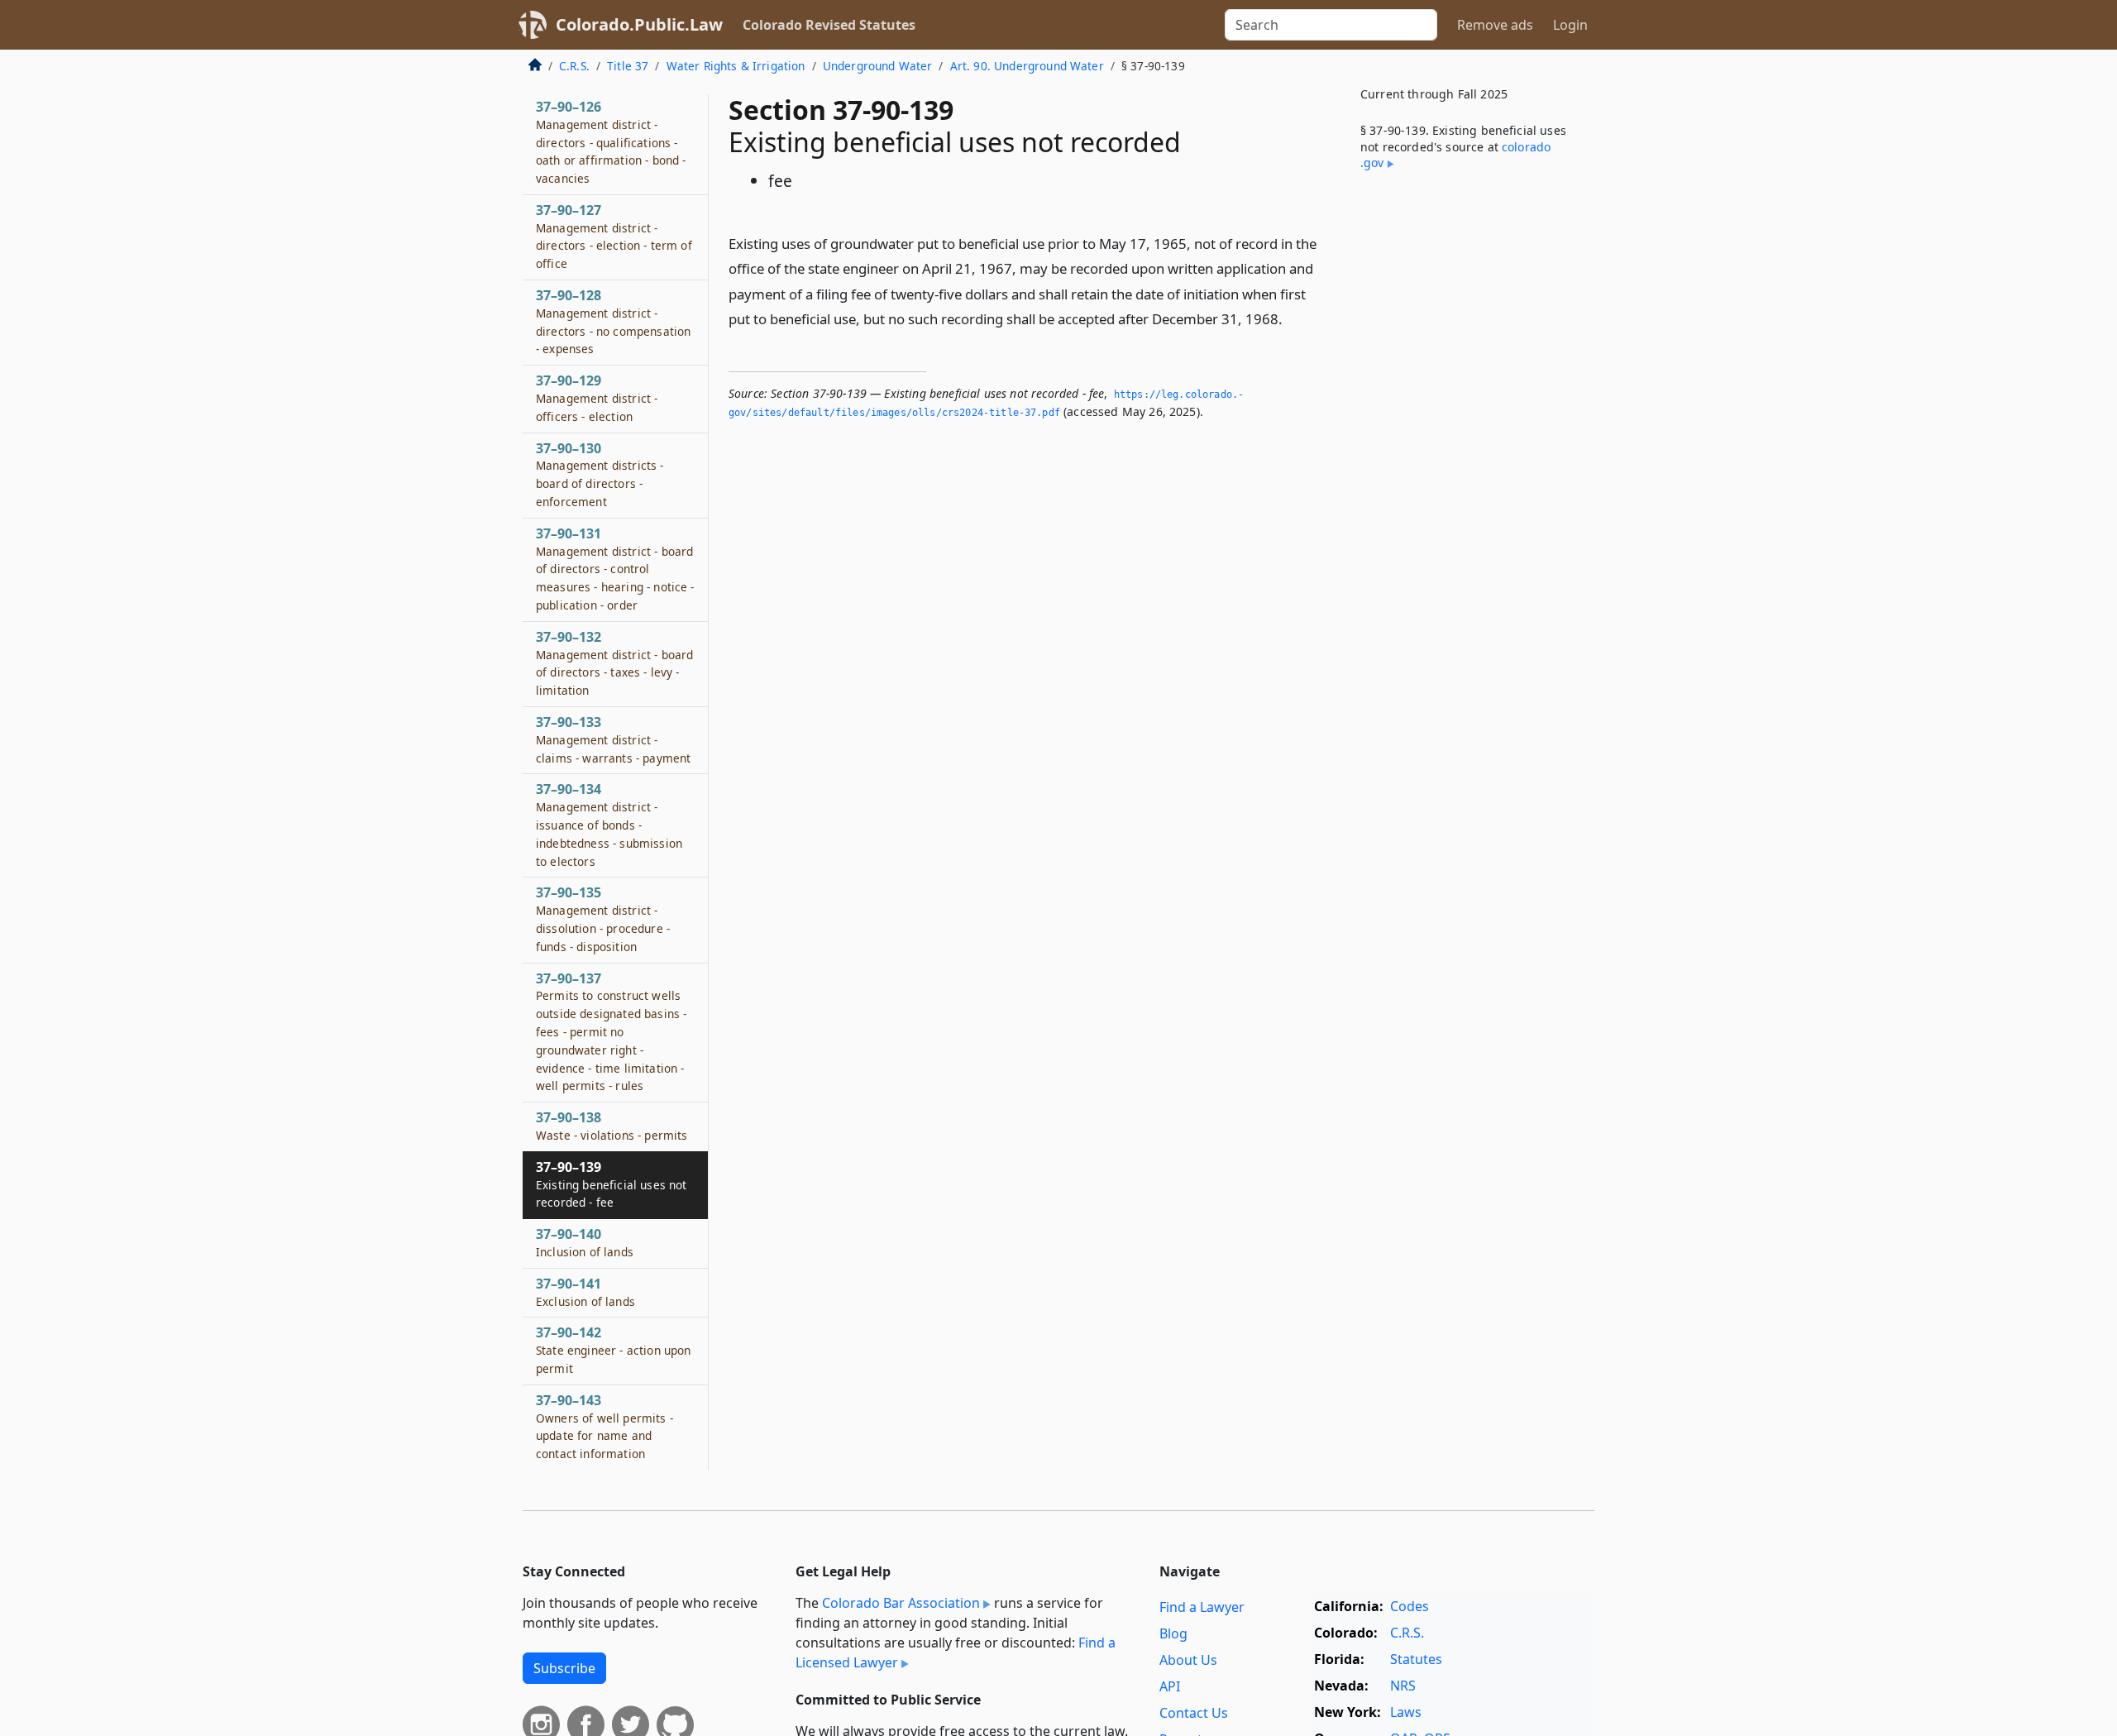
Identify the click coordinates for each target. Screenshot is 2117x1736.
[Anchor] (1292, 318)
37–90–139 (611, 1184)
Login (1570, 25)
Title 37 (628, 66)
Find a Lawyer (1202, 1607)
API (1170, 1686)
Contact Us (1194, 1713)
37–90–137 (611, 1032)
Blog (1173, 1633)
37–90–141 (585, 1292)
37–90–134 (609, 824)
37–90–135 (603, 918)
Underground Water (878, 66)
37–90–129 (597, 398)
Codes (1410, 1606)
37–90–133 (613, 739)
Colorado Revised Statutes (829, 25)
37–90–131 (615, 569)
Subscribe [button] (564, 1668)
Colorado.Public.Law (639, 24)
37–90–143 (605, 1426)
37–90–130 (600, 474)
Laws (1406, 1712)
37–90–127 (614, 236)
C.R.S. (574, 66)
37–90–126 (611, 142)
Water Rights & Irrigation (736, 66)
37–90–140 (585, 1242)
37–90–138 (612, 1126)
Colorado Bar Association (901, 1603)
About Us (1188, 1660)
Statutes (1416, 1659)
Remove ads (1495, 25)
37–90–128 (613, 321)
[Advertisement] (1470, 458)
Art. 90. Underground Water (1027, 66)
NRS (1403, 1686)
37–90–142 (613, 1350)
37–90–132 (614, 663)
